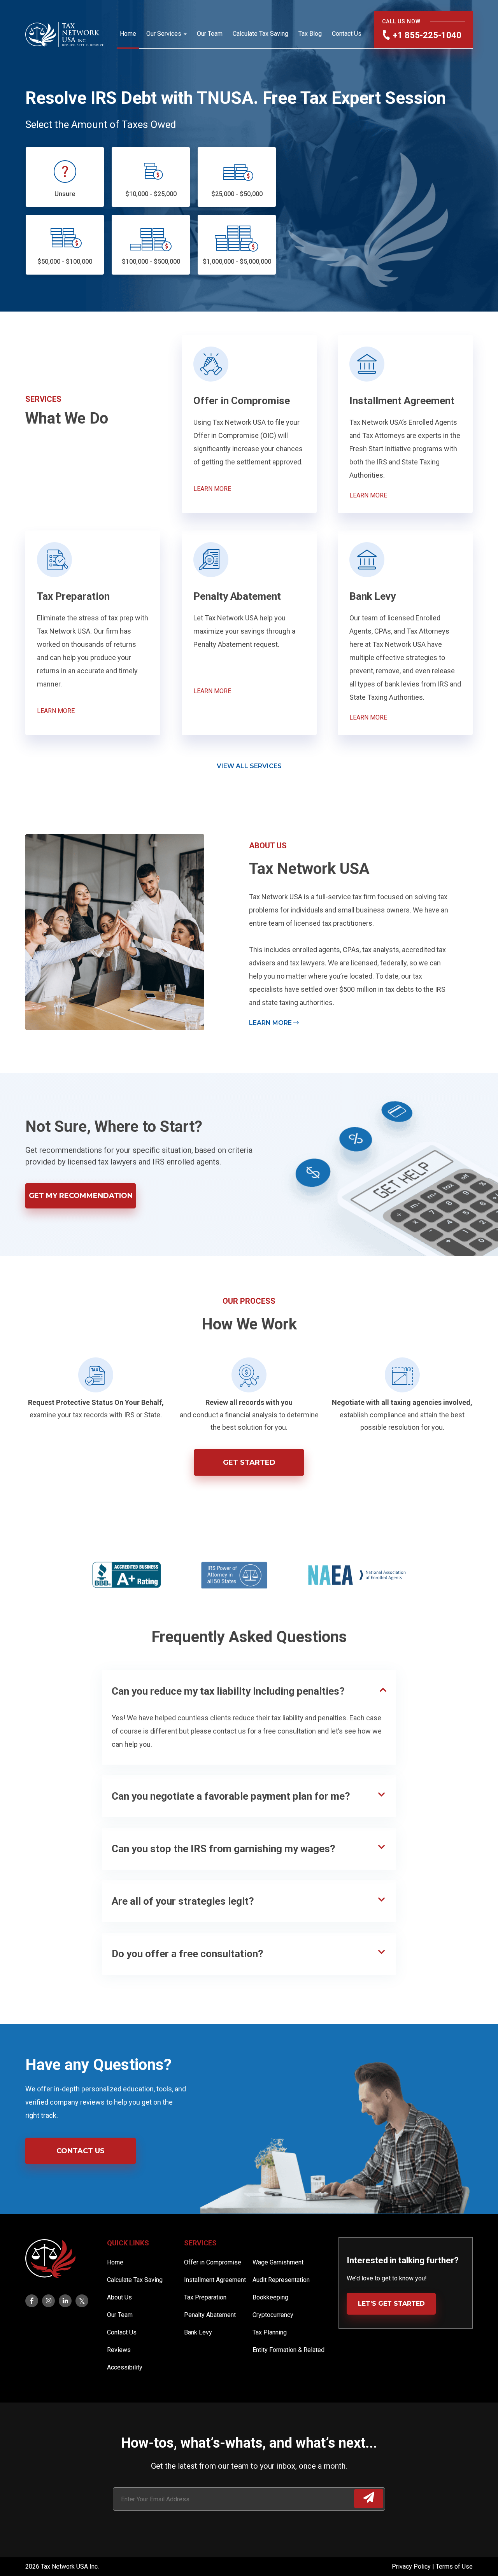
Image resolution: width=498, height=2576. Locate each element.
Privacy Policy (412, 2566)
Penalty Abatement (210, 2315)
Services (200, 2243)
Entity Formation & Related (288, 2350)
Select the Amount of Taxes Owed (101, 124)
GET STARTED (249, 1462)
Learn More (271, 1023)
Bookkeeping (270, 2297)
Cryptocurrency (273, 2315)
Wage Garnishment (278, 2262)
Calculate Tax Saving (260, 34)
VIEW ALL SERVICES (249, 766)
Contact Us (347, 34)
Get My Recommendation (81, 1196)
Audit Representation (281, 2280)
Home (128, 34)
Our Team (210, 34)
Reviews (119, 2350)
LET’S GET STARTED (391, 2304)
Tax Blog (310, 34)
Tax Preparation (205, 2297)
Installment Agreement (215, 2280)
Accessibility (125, 2367)
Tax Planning (270, 2332)
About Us (119, 2297)
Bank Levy (198, 2332)
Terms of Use (454, 2566)
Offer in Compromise (213, 2262)
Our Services (164, 34)
